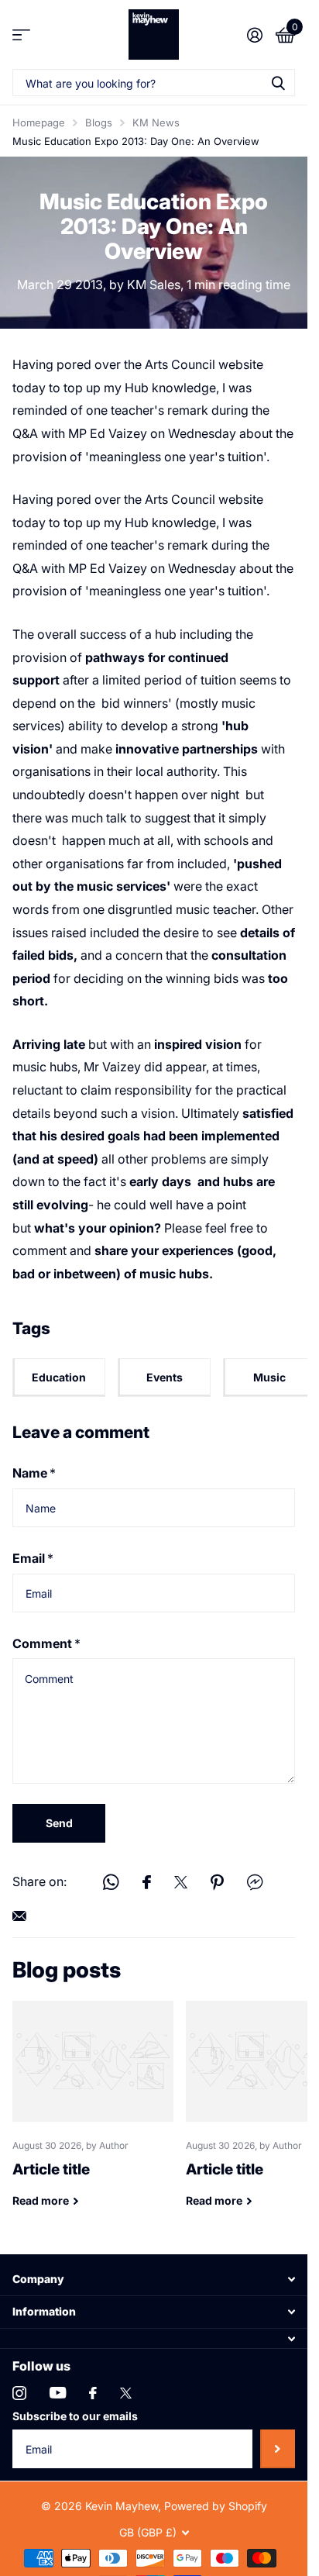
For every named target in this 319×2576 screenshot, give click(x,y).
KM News (156, 122)
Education (59, 1377)
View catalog (21, 34)
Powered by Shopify (216, 2506)
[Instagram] (19, 2393)
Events (165, 1377)
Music (269, 1377)
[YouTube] (58, 2393)
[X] (126, 2393)
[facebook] (93, 2393)
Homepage (39, 122)
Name (34, 1473)
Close (154, 2279)
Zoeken (278, 83)
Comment (46, 1643)
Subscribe (278, 2449)
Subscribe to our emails (75, 2416)
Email (33, 1558)
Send (59, 1823)
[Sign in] (254, 35)
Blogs (99, 122)
